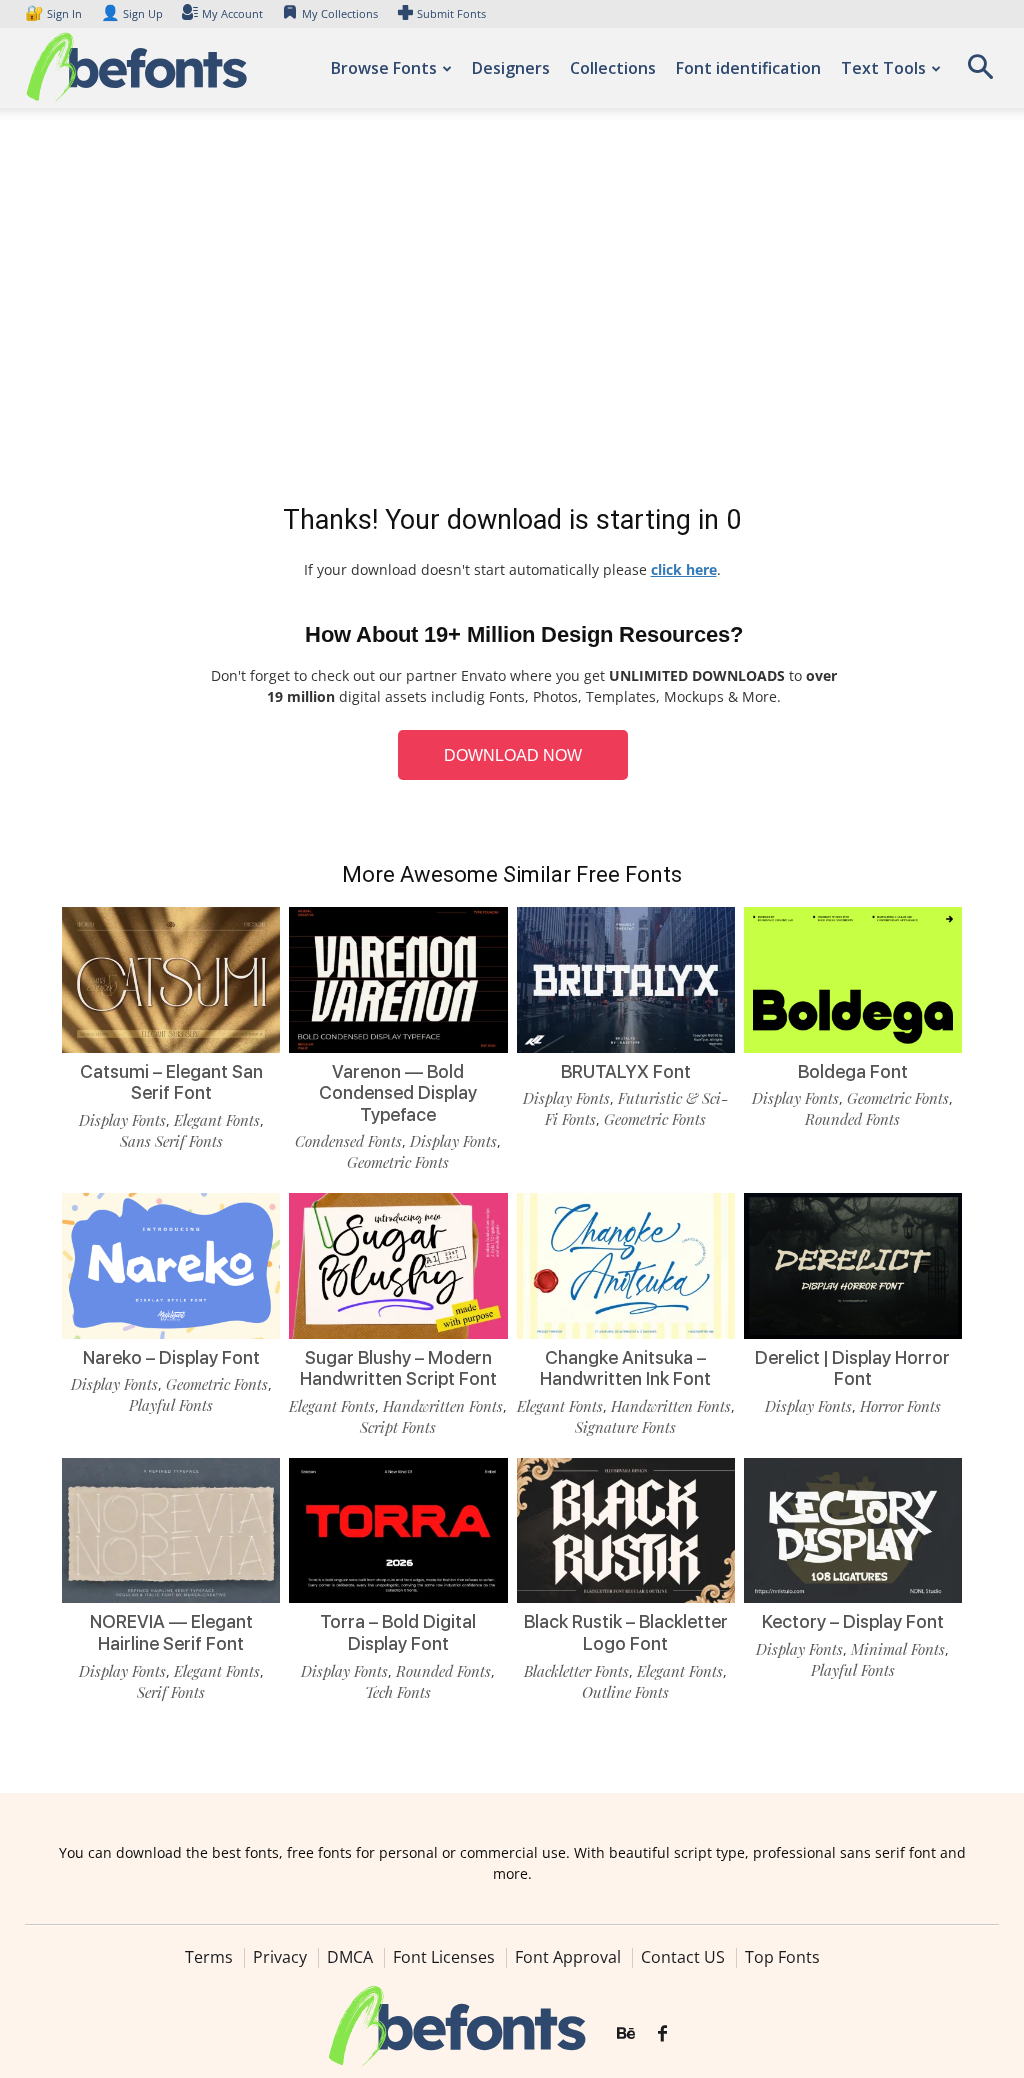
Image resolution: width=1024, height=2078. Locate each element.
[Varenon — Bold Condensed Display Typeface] (398, 980)
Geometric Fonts (398, 1162)
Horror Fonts (900, 1406)
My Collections (340, 13)
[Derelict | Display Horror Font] (853, 1266)
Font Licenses (444, 1957)
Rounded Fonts (852, 1119)
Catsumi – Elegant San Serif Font (171, 1082)
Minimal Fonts (898, 1649)
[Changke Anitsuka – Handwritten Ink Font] (626, 1266)
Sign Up (132, 13)
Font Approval (568, 1957)
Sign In (55, 13)
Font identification (748, 68)
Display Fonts (122, 1120)
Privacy (280, 1957)
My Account (232, 13)
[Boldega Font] (853, 980)
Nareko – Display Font (171, 1357)
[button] (980, 73)
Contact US (683, 1957)
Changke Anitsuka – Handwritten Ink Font (625, 1368)
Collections (613, 68)
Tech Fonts (398, 1692)
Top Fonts (782, 1957)
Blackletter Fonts (576, 1671)
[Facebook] (662, 2034)
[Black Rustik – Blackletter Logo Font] (626, 1531)
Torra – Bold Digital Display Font (398, 1632)
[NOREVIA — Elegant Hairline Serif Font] (171, 1531)
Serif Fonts (171, 1692)
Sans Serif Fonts (171, 1141)
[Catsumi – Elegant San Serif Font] (171, 980)
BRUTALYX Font (626, 1071)
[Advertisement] (512, 310)
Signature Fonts (625, 1427)
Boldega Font (853, 1071)
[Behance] (626, 2034)
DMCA (350, 1957)
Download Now (513, 755)
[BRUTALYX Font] (626, 980)
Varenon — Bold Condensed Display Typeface (398, 1093)
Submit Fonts (451, 13)
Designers (511, 68)
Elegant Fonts (217, 1120)
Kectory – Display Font (853, 1621)
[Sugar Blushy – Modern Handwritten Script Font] (398, 1266)
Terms (209, 1957)
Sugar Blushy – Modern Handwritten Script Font (398, 1368)
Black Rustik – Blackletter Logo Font (626, 1632)
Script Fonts (398, 1427)
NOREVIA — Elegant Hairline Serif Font (171, 1632)
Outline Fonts (625, 1692)
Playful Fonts (171, 1405)
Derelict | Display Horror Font (852, 1368)
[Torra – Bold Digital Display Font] (398, 1531)
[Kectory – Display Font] (853, 1531)
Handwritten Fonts (443, 1406)
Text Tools (883, 68)
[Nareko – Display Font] (171, 1266)
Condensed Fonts (348, 1141)
